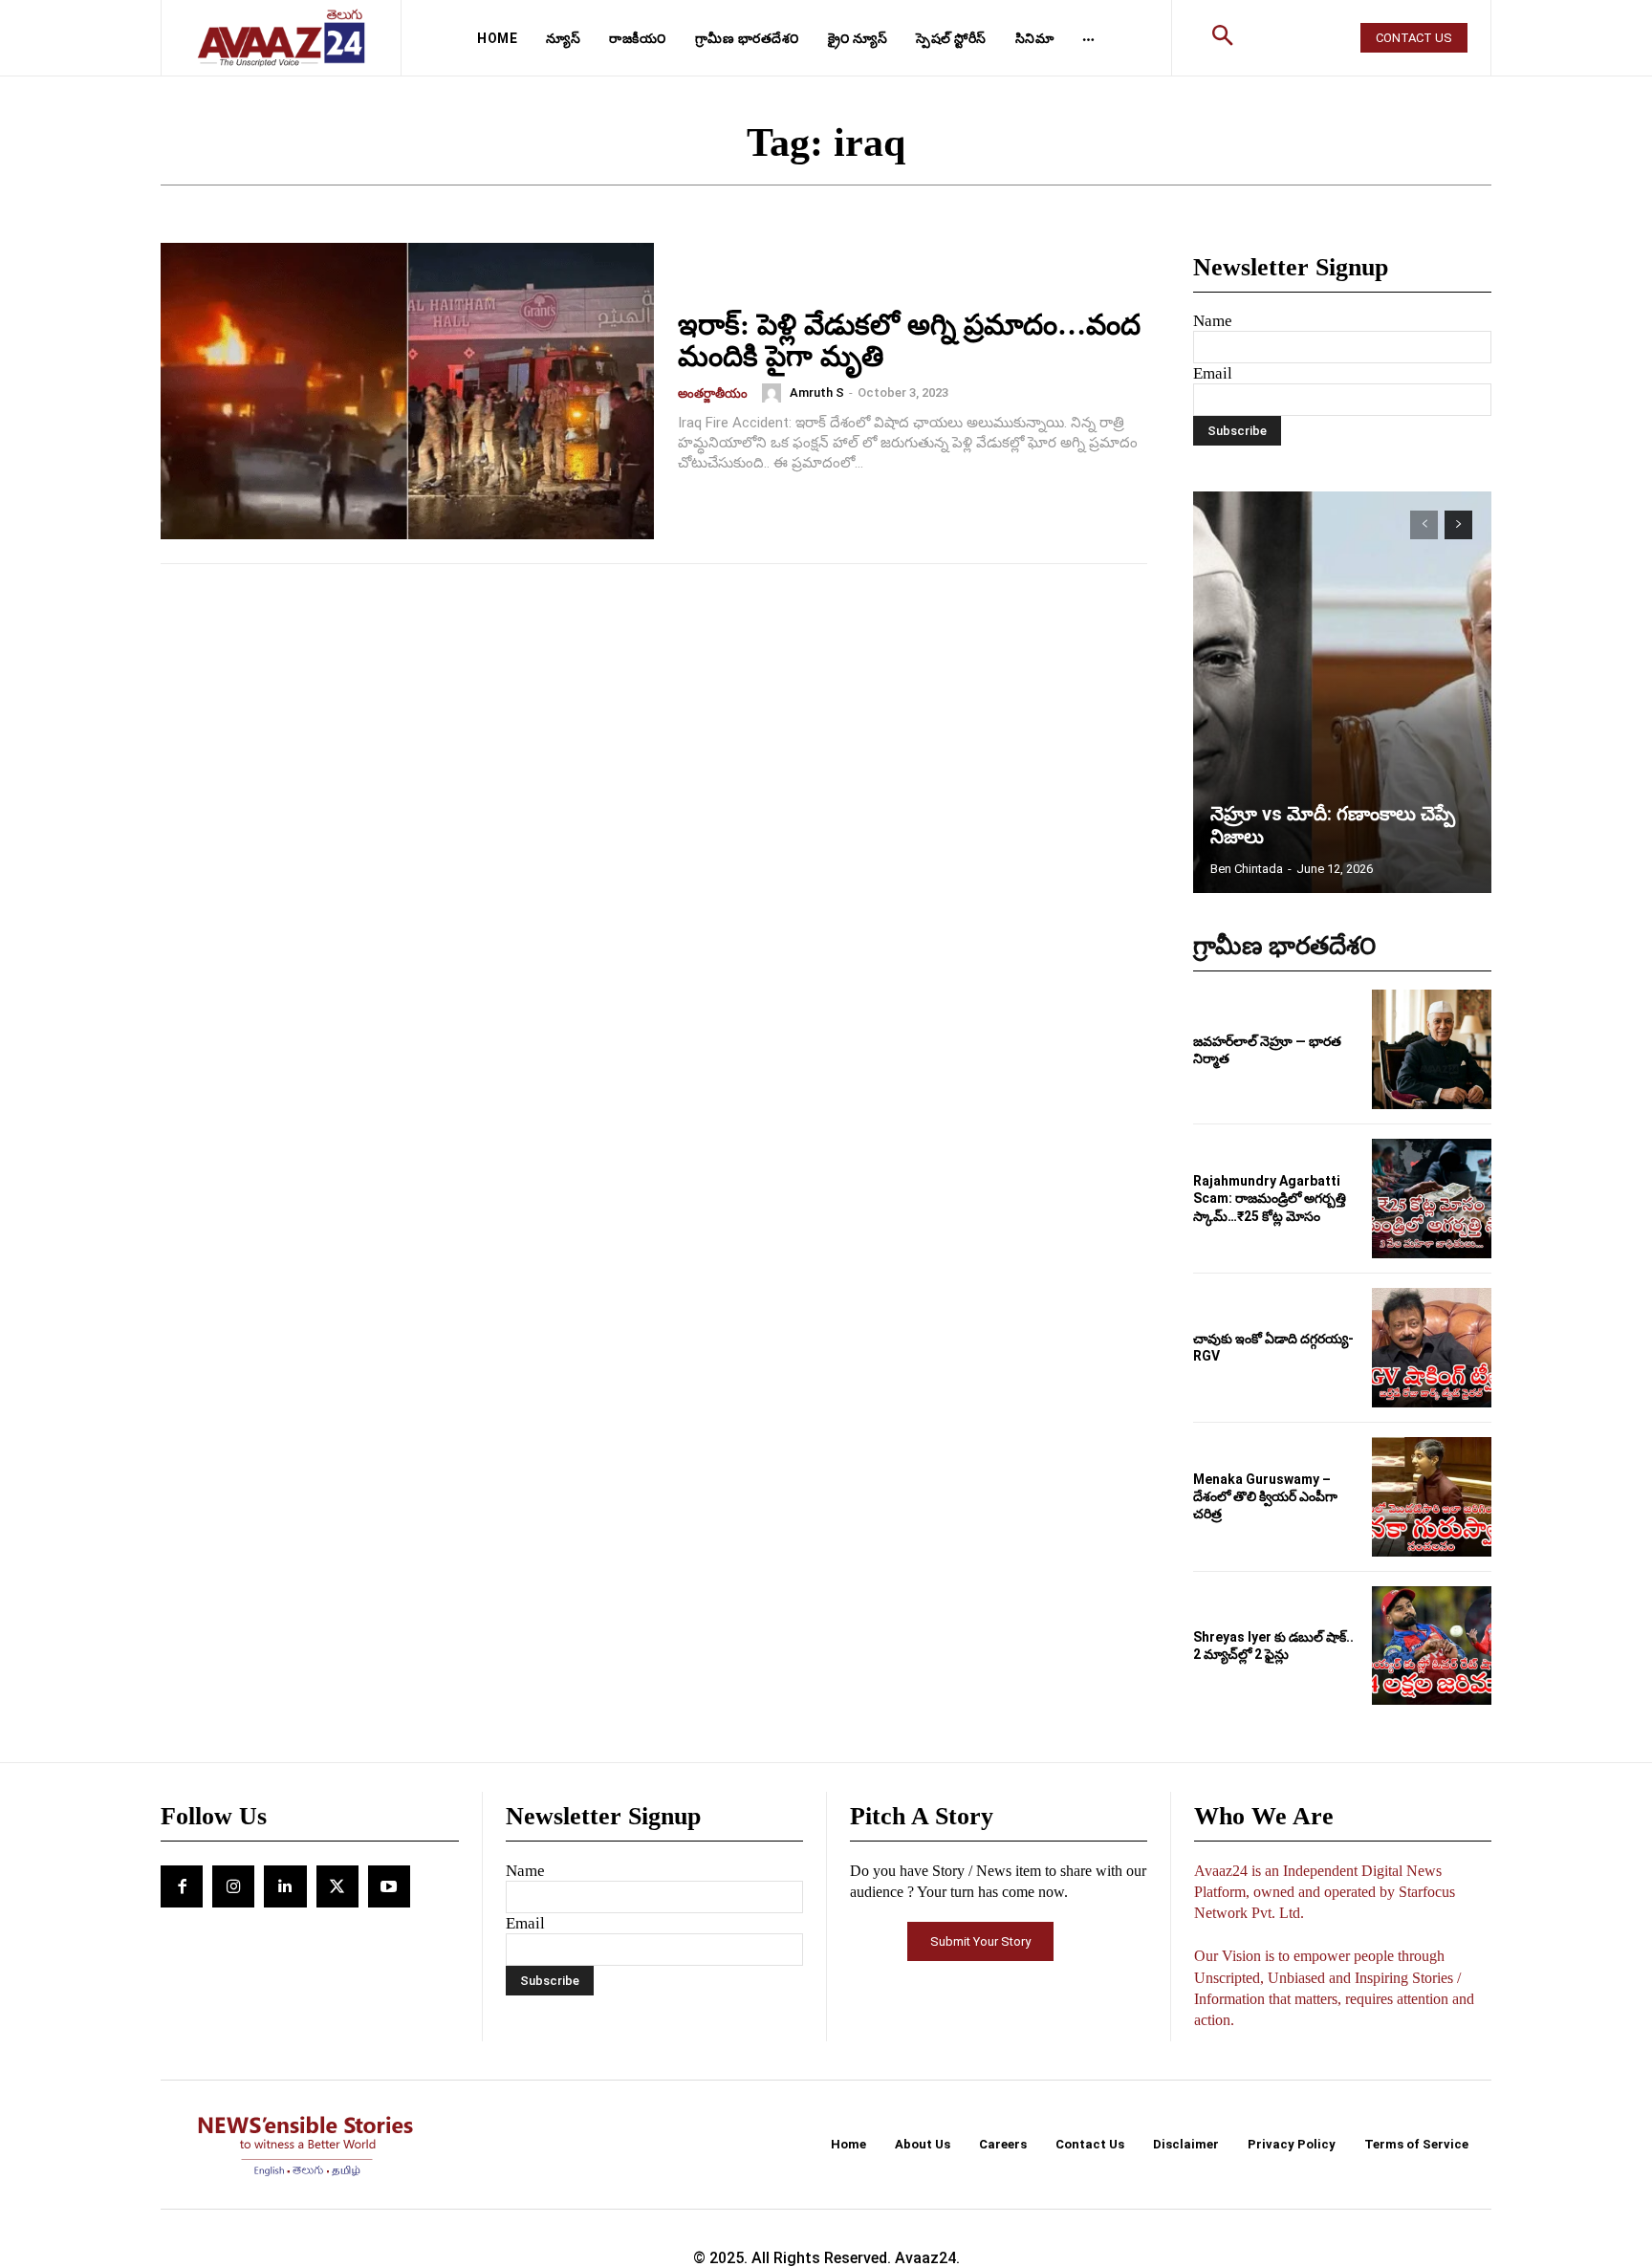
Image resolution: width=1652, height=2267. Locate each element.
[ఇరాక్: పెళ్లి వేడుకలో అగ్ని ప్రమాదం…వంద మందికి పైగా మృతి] (407, 391)
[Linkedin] (285, 1886)
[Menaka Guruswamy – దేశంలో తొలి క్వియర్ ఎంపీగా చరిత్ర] (1432, 1497)
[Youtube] (389, 1886)
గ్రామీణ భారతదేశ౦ (1285, 946)
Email (1213, 373)
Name (1213, 321)
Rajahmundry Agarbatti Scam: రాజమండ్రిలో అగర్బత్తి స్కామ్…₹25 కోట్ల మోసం (1270, 1198)
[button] (1223, 38)
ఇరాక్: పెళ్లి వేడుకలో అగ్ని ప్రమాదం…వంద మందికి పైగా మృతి (909, 340)
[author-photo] (774, 393)
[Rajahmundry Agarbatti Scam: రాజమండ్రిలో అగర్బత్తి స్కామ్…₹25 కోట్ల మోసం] (1432, 1199)
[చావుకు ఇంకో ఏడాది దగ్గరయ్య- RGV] (1432, 1348)
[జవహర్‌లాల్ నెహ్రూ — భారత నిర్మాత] (1432, 1049)
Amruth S (817, 392)
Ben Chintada (1247, 869)
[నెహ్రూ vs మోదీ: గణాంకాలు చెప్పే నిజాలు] (1342, 692)
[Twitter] (337, 1886)
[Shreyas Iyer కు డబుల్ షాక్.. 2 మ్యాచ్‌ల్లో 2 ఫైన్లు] (1432, 1646)
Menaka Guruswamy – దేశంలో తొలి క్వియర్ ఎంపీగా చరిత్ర (1265, 1496)
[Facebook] (182, 1886)
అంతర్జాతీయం (713, 393)
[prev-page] (1424, 525)
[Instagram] (233, 1886)
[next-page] (1458, 525)
